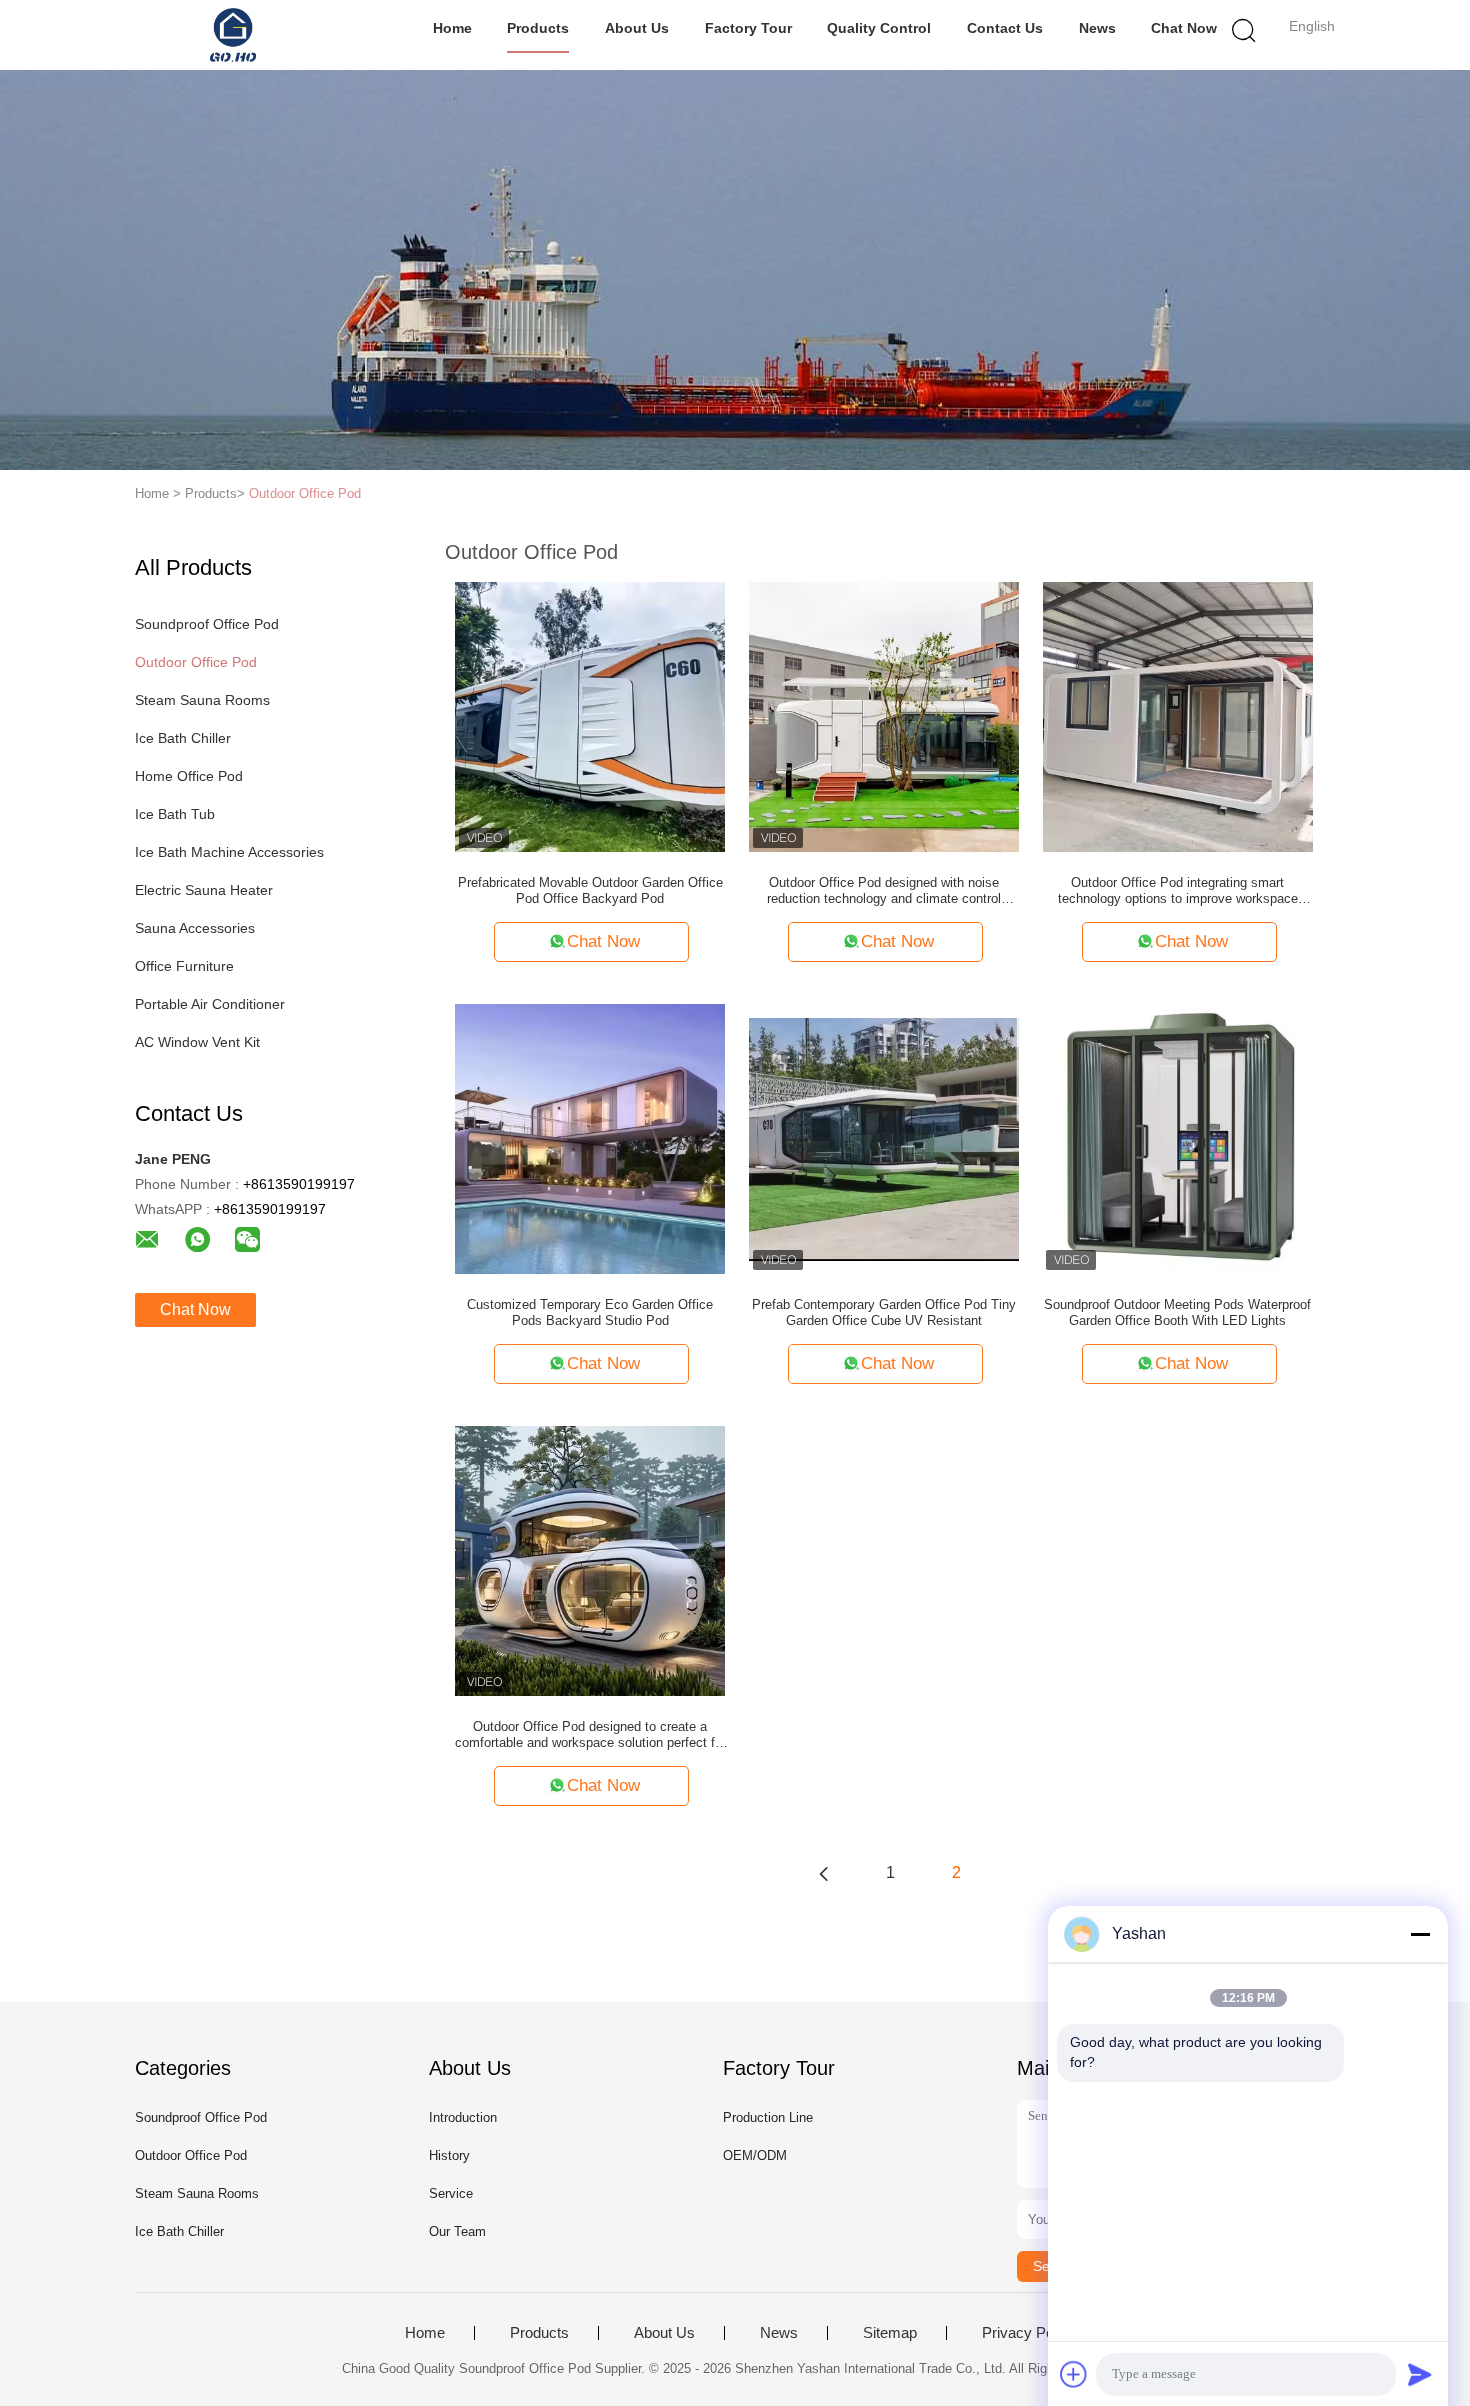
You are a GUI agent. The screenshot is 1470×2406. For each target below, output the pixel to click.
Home (452, 28)
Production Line (768, 2117)
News (1097, 28)
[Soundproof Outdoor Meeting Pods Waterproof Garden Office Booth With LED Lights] (1177, 1138)
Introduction (463, 2117)
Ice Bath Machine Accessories (229, 852)
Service (451, 2193)
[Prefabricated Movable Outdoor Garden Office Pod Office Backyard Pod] (590, 716)
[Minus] (1420, 1934)
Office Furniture (184, 966)
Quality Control (879, 28)
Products (538, 28)
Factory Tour (748, 28)
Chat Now (1184, 28)
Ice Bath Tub (175, 814)
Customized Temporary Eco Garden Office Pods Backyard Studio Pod (590, 1312)
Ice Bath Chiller (183, 738)
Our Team (457, 2231)
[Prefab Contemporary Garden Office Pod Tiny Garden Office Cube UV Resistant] (884, 1138)
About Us (637, 28)
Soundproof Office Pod (207, 624)
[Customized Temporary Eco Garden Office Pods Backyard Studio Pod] (590, 1138)
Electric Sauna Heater (204, 890)
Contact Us (1005, 28)
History (449, 2155)
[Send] (1420, 2374)
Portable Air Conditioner (210, 1004)
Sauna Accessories (195, 928)
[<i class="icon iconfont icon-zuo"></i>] (824, 1873)
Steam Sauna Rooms (202, 700)
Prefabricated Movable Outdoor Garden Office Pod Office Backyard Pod (590, 890)
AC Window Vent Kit (197, 1042)
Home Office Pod (189, 776)
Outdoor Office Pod (305, 493)
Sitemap (890, 2333)
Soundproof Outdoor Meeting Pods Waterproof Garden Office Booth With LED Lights (1177, 1312)
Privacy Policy (1029, 2333)
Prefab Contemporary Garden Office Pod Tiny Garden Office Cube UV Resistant (884, 1312)
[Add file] (1074, 2374)
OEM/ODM (755, 2155)
